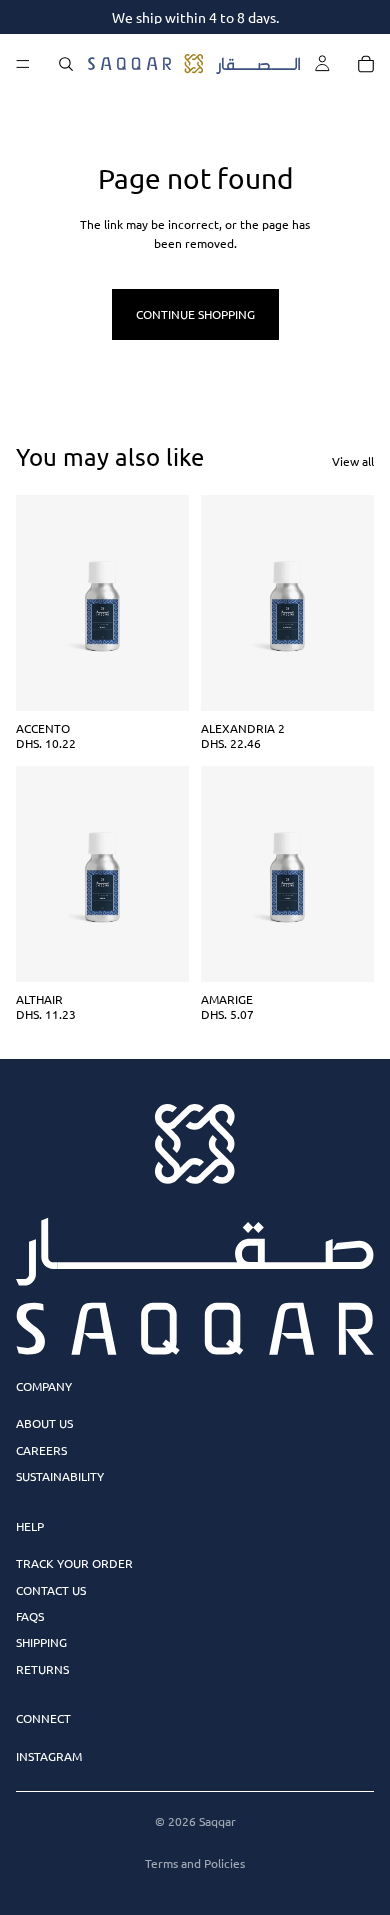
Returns (42, 1669)
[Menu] (23, 64)
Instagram (49, 1756)
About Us (44, 1423)
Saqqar (217, 1821)
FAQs (30, 1616)
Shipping (41, 1642)
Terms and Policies (195, 1863)
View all (353, 461)
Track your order (74, 1563)
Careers (41, 1450)
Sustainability (60, 1476)
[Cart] (366, 64)
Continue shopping (195, 314)
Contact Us (51, 1590)
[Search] (66, 64)
